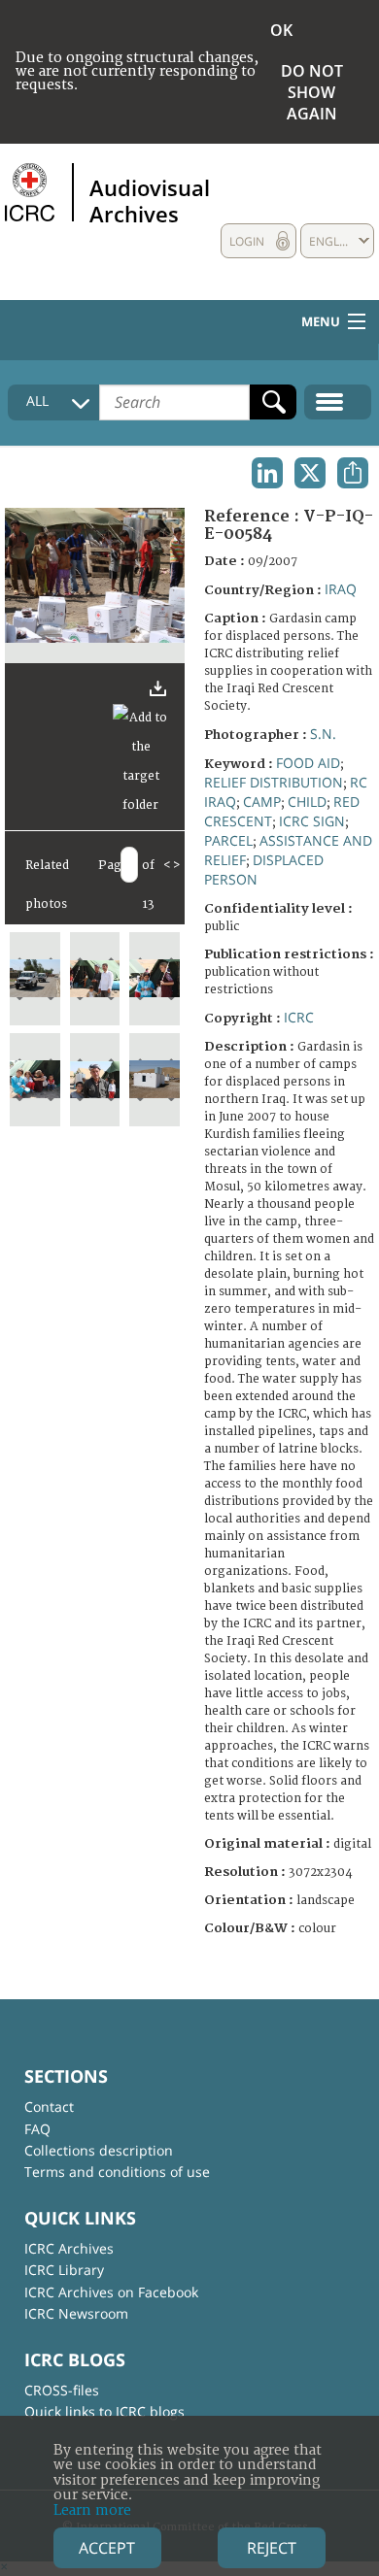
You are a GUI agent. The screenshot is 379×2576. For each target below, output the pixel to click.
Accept (107, 2548)
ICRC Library (64, 2270)
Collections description (99, 2150)
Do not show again (312, 92)
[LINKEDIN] (267, 473)
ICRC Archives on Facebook (111, 2292)
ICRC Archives (69, 2248)
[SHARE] (353, 473)
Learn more (92, 2510)
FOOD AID (308, 763)
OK (281, 30)
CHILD (307, 802)
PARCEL (228, 840)
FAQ (37, 2129)
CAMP (262, 802)
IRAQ (341, 589)
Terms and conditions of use (117, 2172)
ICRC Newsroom (76, 2313)
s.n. (323, 734)
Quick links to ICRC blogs (104, 2411)
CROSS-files (62, 2390)
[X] (310, 473)
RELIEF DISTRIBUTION (274, 782)
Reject (272, 2548)
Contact (49, 2107)
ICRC (299, 1017)
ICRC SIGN (312, 821)
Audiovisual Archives (150, 200)
